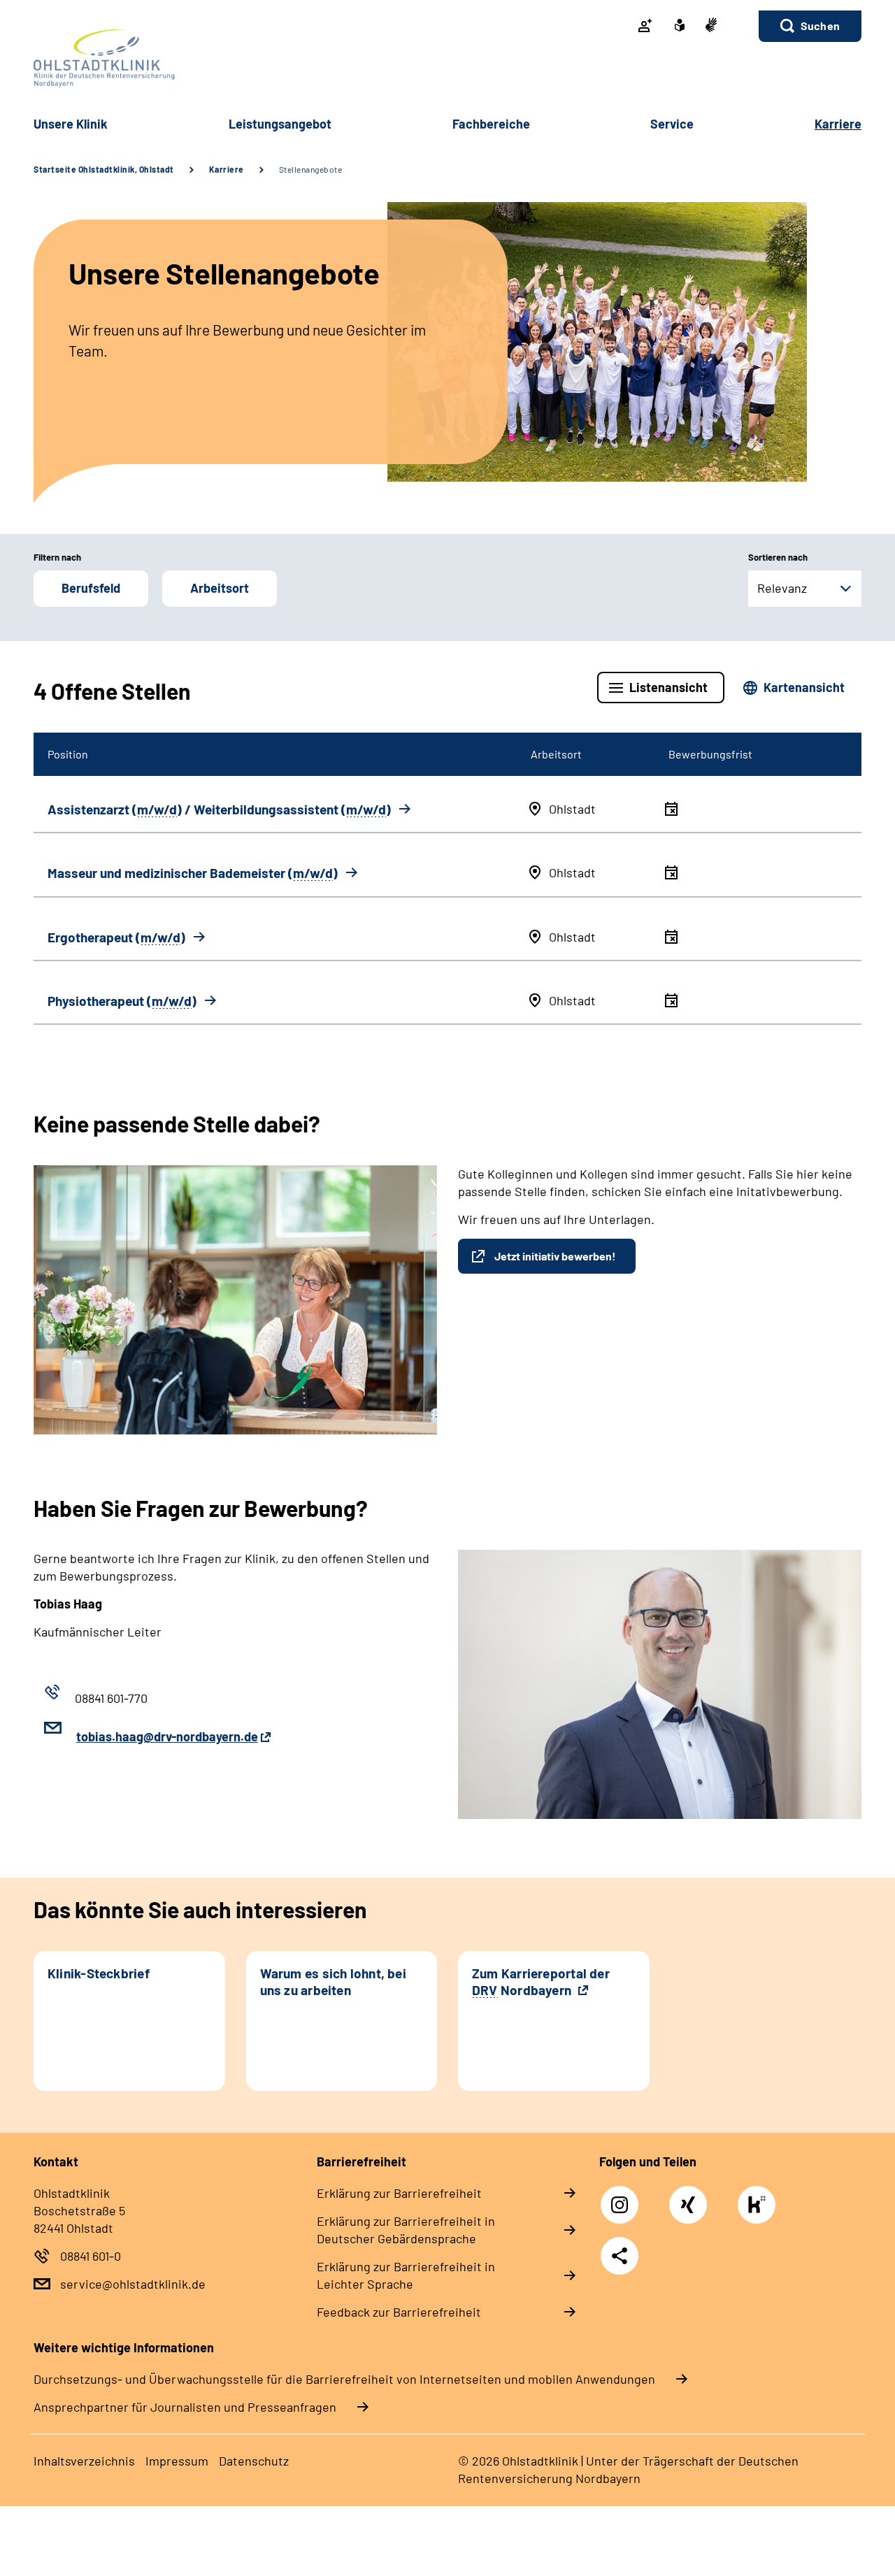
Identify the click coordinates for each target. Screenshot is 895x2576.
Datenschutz (254, 2461)
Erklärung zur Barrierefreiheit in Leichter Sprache (406, 2275)
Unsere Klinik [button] (71, 124)
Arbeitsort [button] (220, 588)
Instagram (623, 2197)
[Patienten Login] (645, 27)
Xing (688, 2197)
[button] (810, 26)
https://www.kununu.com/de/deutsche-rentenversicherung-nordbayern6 (760, 2209)
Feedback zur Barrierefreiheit (399, 2312)
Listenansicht (668, 687)
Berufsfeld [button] (91, 588)
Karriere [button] (838, 124)
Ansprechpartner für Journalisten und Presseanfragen (185, 2407)
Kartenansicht (804, 687)
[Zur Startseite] (447, 58)
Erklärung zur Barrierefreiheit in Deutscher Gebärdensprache (406, 2230)
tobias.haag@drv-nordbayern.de (167, 1736)
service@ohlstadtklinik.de (133, 2284)
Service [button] (672, 124)
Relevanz (782, 588)
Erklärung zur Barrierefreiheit (399, 2193)
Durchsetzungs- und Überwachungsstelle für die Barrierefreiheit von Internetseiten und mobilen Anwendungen (344, 2379)
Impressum (177, 2461)
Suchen (820, 26)
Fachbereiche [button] (491, 124)
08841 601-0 (91, 2256)
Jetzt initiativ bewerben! (555, 1256)
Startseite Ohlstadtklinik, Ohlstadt (104, 169)
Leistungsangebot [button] (280, 124)
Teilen (620, 2256)
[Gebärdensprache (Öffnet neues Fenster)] (711, 26)
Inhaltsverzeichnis (84, 2461)
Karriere (227, 169)
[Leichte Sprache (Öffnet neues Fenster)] (680, 27)
